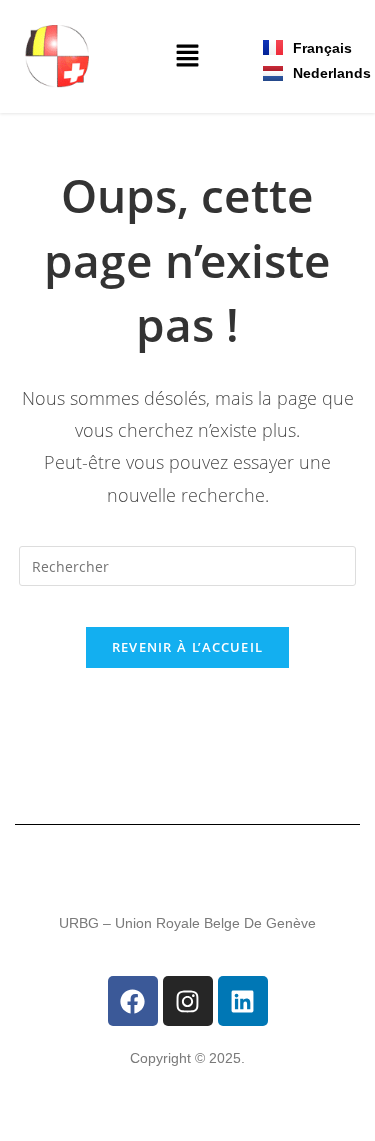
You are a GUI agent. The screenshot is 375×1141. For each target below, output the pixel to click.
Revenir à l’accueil (188, 647)
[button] (187, 57)
